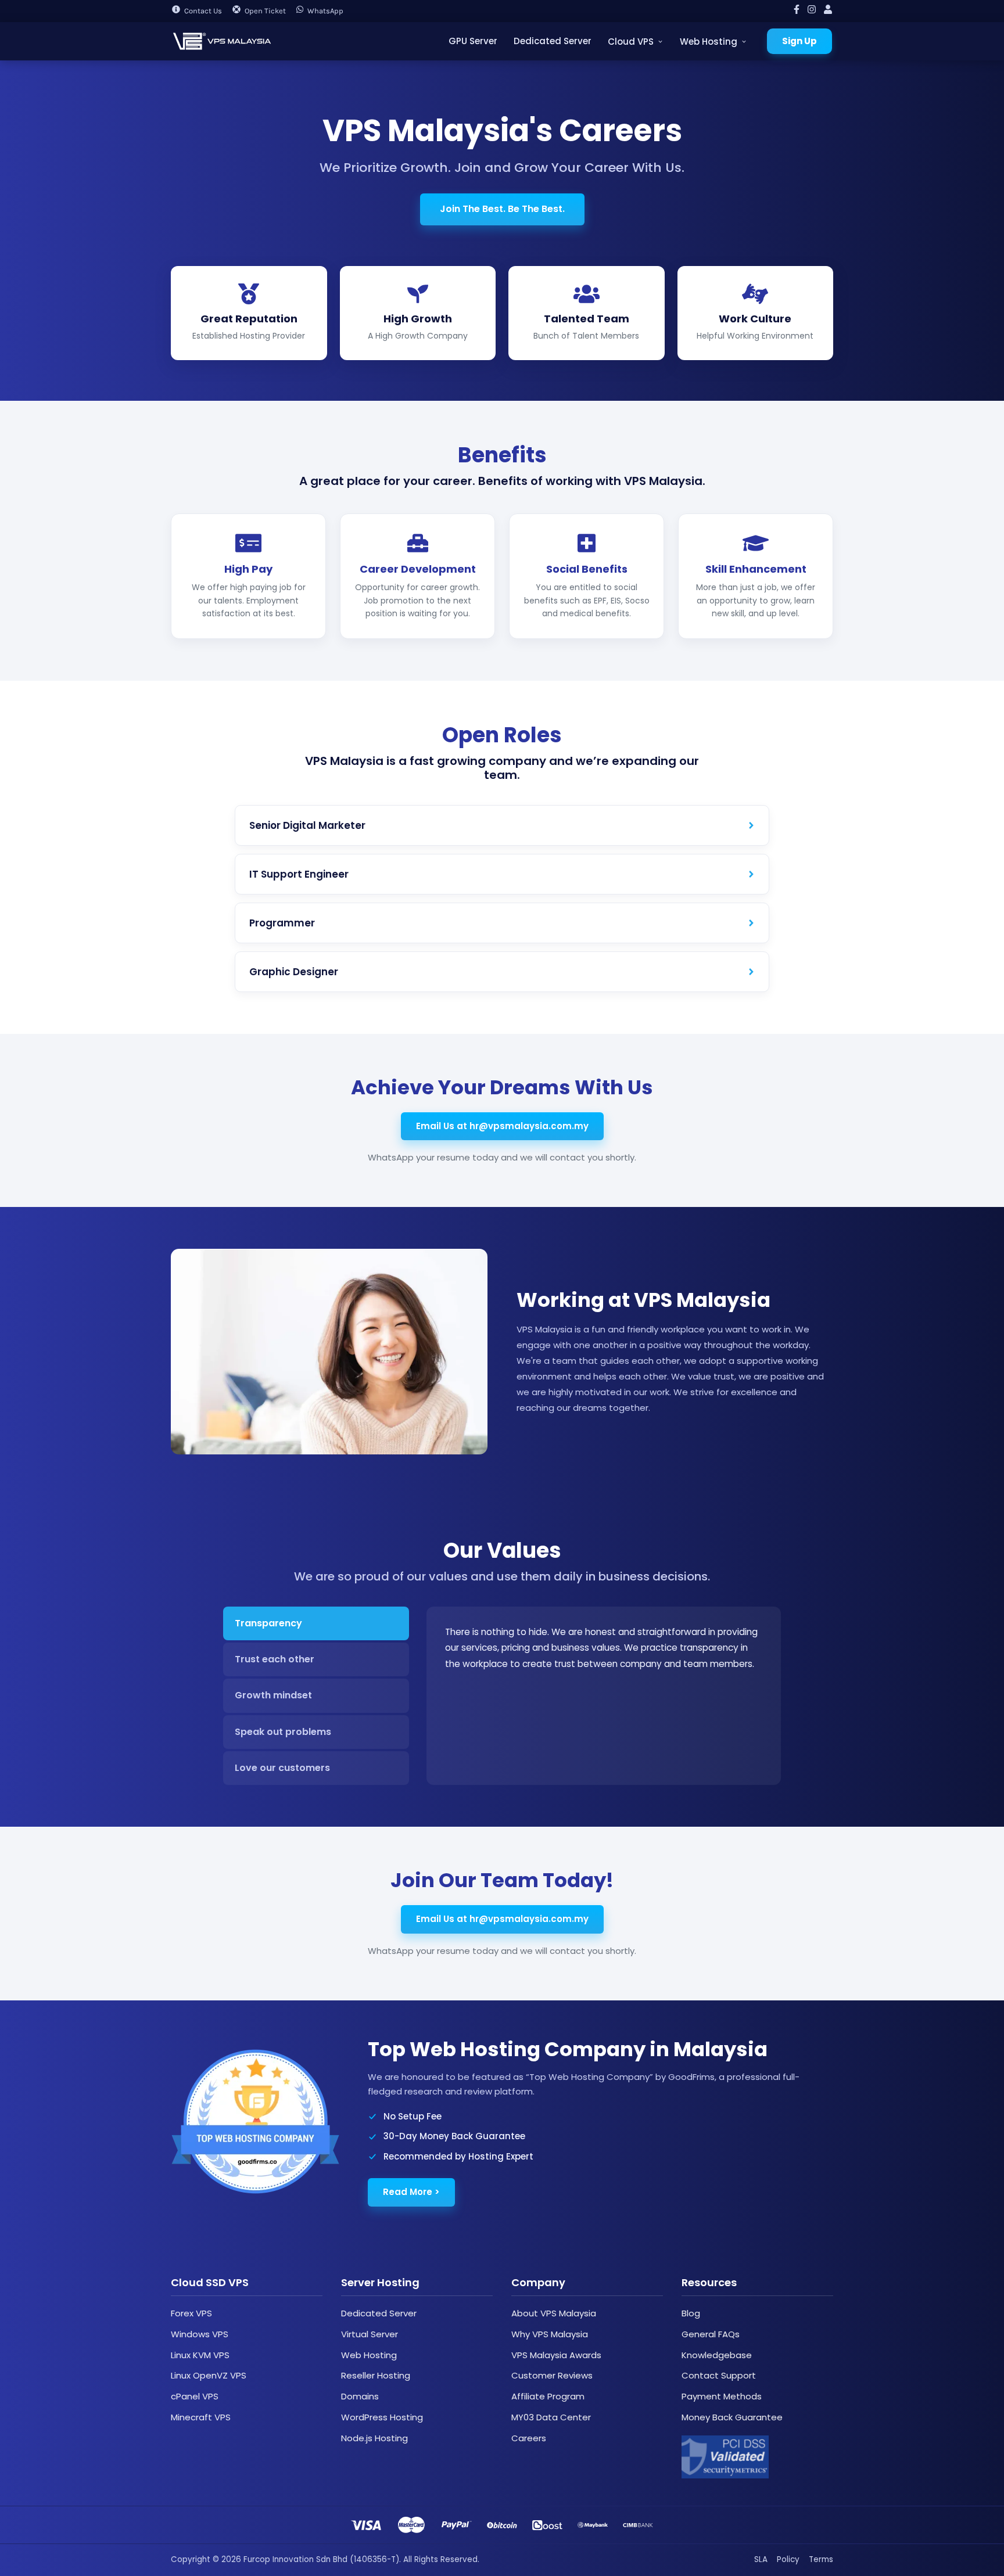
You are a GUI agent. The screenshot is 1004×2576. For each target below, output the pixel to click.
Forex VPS (191, 2313)
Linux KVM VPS (200, 2355)
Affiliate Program (548, 2396)
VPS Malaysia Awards (556, 2355)
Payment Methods (722, 2396)
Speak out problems (283, 1732)
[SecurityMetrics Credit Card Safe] (725, 2457)
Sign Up (799, 41)
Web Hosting (709, 42)
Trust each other (275, 1659)
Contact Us (203, 11)
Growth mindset (273, 1695)
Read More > (411, 2192)
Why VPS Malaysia (550, 2334)
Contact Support (719, 2375)
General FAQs (711, 2334)
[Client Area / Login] (828, 11)
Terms (821, 2559)
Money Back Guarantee (732, 2417)
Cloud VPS (631, 42)
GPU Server (473, 41)
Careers (529, 2438)
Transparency (268, 1623)
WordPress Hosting (382, 2417)
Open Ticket (265, 11)
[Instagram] (812, 11)
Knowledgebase (717, 2355)
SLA (761, 2559)
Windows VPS (200, 2334)
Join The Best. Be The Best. (502, 209)
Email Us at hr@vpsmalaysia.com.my (502, 1126)
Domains (360, 2396)
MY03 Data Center (551, 2417)
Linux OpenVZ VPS (209, 2375)
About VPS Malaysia (554, 2313)
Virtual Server (370, 2334)
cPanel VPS (195, 2396)
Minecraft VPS (201, 2417)
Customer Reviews (552, 2375)
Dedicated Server (553, 41)
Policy (788, 2559)
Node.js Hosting (374, 2438)
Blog (691, 2313)
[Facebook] (797, 11)
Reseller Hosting (376, 2375)
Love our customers (282, 1768)
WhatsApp (325, 11)
